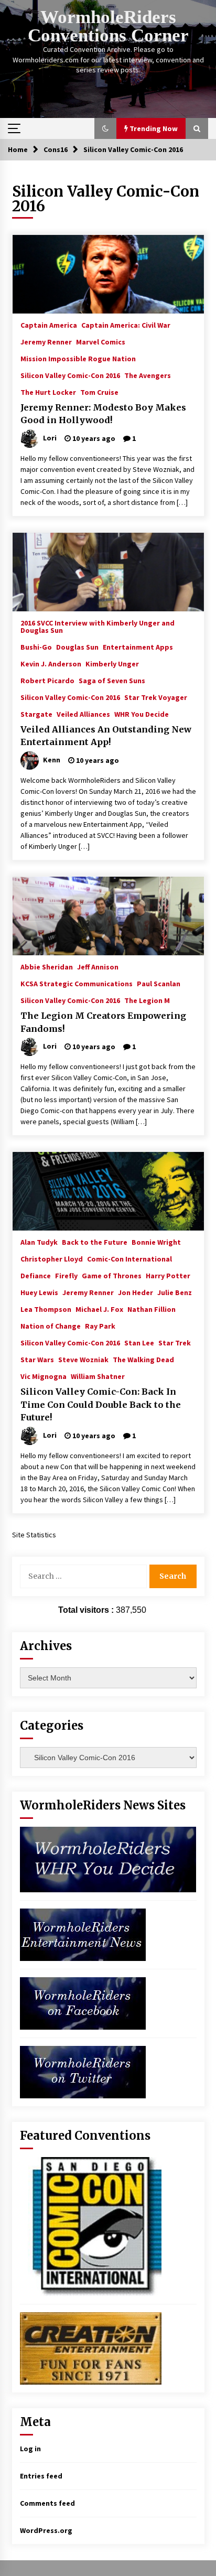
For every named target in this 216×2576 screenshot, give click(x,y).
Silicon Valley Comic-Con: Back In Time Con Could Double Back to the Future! (101, 1404)
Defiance (36, 1275)
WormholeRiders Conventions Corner (108, 26)
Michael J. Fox (99, 1309)
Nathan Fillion (152, 1309)
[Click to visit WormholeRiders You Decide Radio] (108, 1859)
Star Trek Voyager (156, 697)
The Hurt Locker (48, 392)
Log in (30, 2449)
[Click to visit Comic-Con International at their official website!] (91, 2226)
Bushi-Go (36, 646)
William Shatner (98, 1376)
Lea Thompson (46, 1309)
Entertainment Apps (138, 646)
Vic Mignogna (44, 1376)
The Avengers (148, 375)
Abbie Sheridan (47, 966)
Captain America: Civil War (126, 325)
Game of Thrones (112, 1275)
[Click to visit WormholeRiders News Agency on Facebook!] (83, 2003)
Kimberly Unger (112, 663)
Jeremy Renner (46, 341)
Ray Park (100, 1325)
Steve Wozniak (83, 1359)
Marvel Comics (101, 341)
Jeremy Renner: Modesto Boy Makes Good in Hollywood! (103, 414)
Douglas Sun (77, 646)
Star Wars (37, 1359)
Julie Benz (175, 1292)
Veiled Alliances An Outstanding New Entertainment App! (106, 736)
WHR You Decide (142, 714)
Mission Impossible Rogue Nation (78, 358)
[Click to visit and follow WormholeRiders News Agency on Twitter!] (83, 2072)
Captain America (49, 325)
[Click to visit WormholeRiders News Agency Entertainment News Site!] (83, 1934)
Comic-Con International (129, 1258)
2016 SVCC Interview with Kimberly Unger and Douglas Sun (98, 626)
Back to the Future (95, 1242)
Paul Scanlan (159, 983)
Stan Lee (139, 1342)
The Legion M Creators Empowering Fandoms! (103, 1022)
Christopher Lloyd (52, 1258)
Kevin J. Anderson (51, 663)
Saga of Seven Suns (112, 680)
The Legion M (147, 1000)
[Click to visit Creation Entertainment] (91, 2348)
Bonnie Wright (156, 1242)
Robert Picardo (47, 680)
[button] (105, 128)
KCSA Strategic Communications (77, 983)
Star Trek (175, 1342)
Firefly (66, 1275)
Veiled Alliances (83, 714)
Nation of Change (51, 1325)
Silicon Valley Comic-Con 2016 (70, 375)
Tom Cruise (99, 392)
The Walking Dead (143, 1359)
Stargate (36, 714)
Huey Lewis (39, 1292)
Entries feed (41, 2476)
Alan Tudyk (39, 1242)
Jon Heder (136, 1292)
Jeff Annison (98, 966)
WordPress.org (46, 2530)
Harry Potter (168, 1275)
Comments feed (47, 2503)
